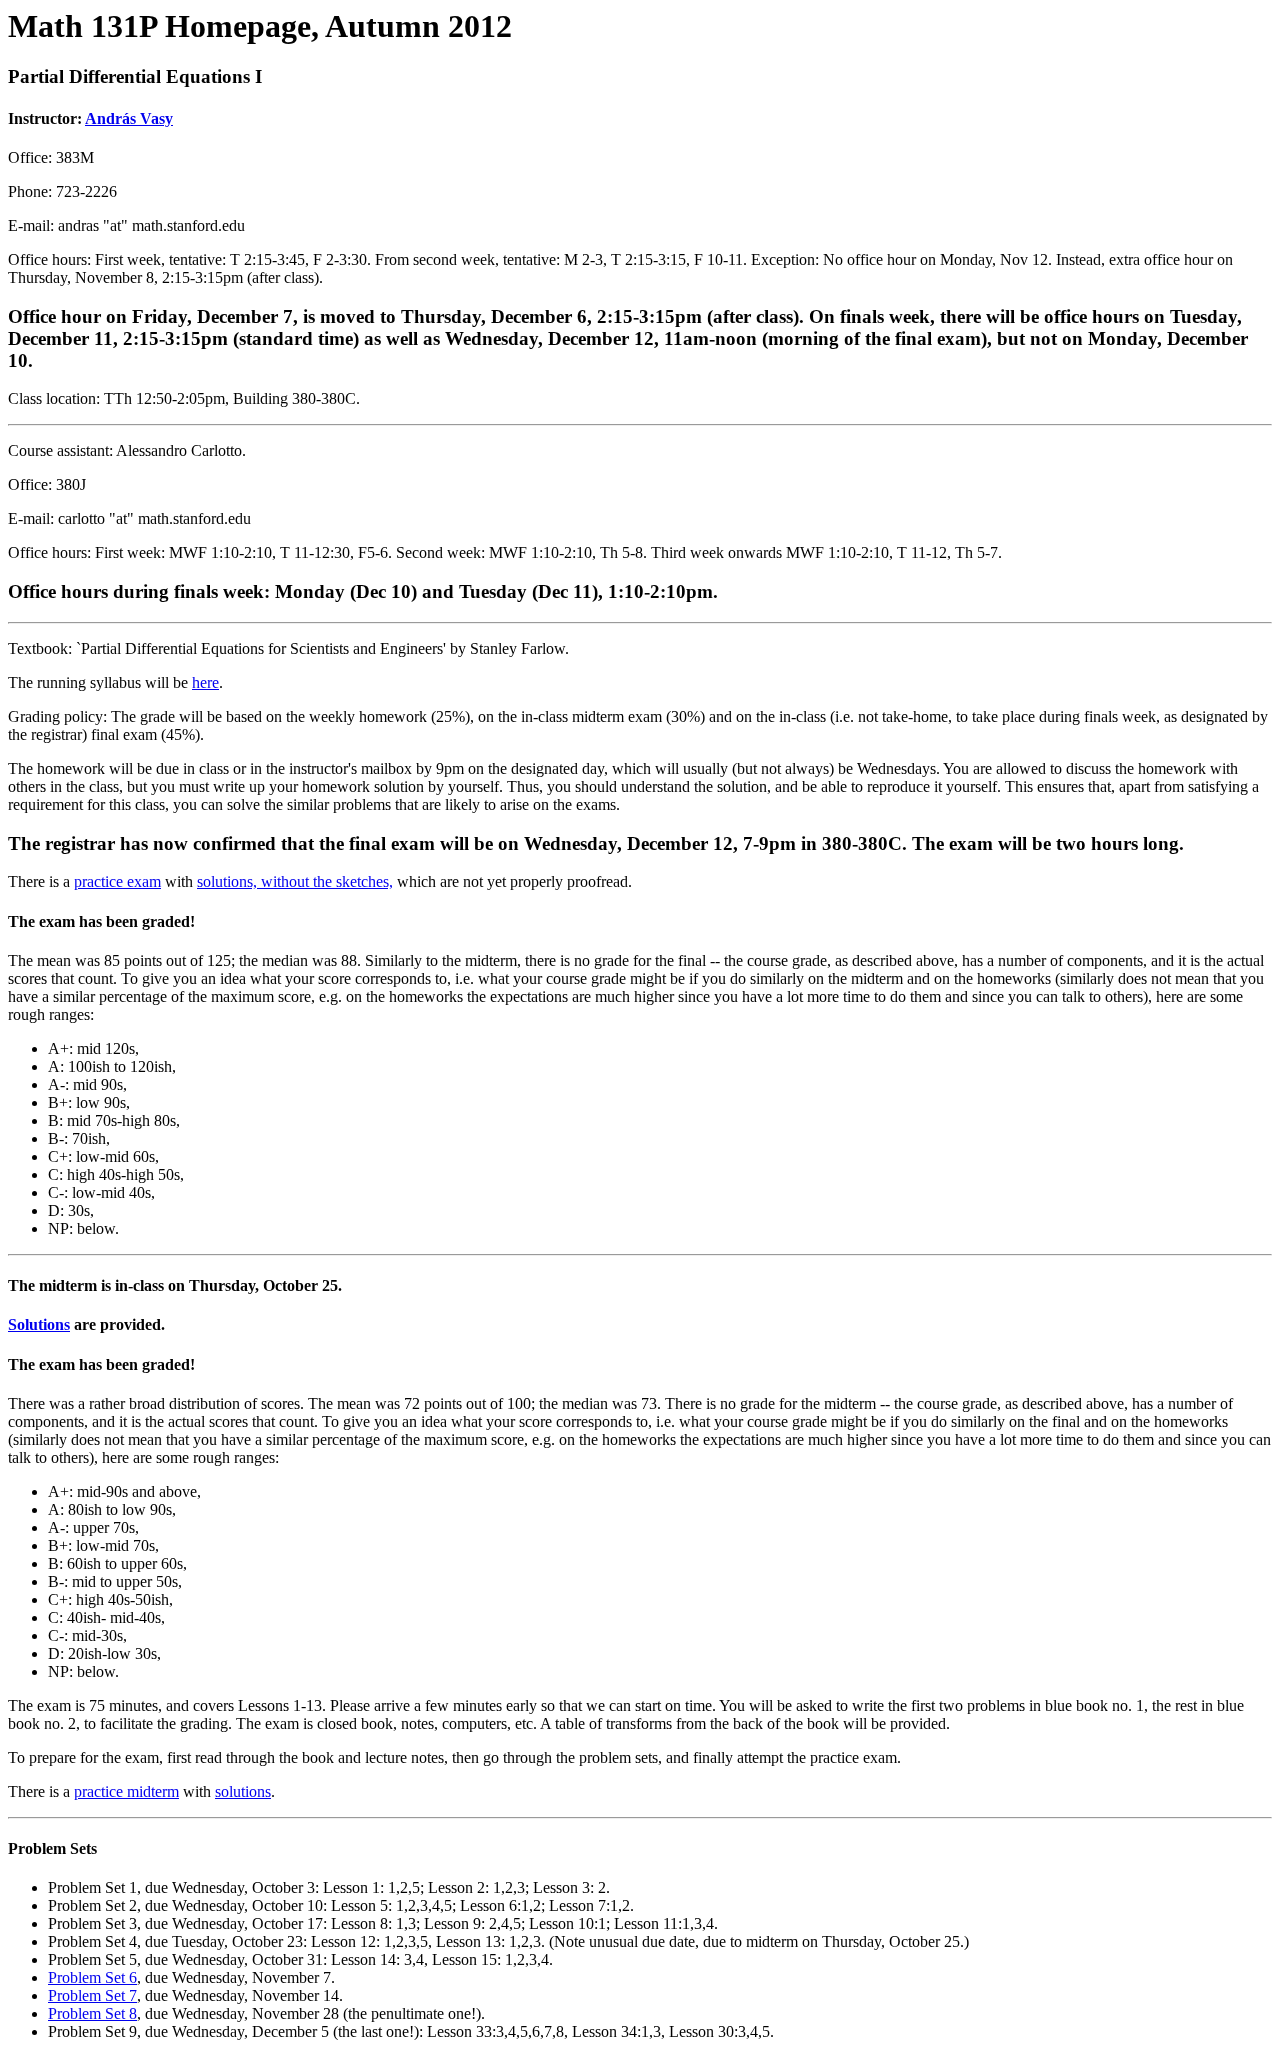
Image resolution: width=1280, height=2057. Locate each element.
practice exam (117, 881)
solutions (243, 1791)
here (205, 682)
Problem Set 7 (92, 1995)
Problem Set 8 (92, 2013)
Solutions (39, 1324)
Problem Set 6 (92, 1977)
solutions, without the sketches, (295, 881)
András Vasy (129, 118)
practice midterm (126, 1791)
